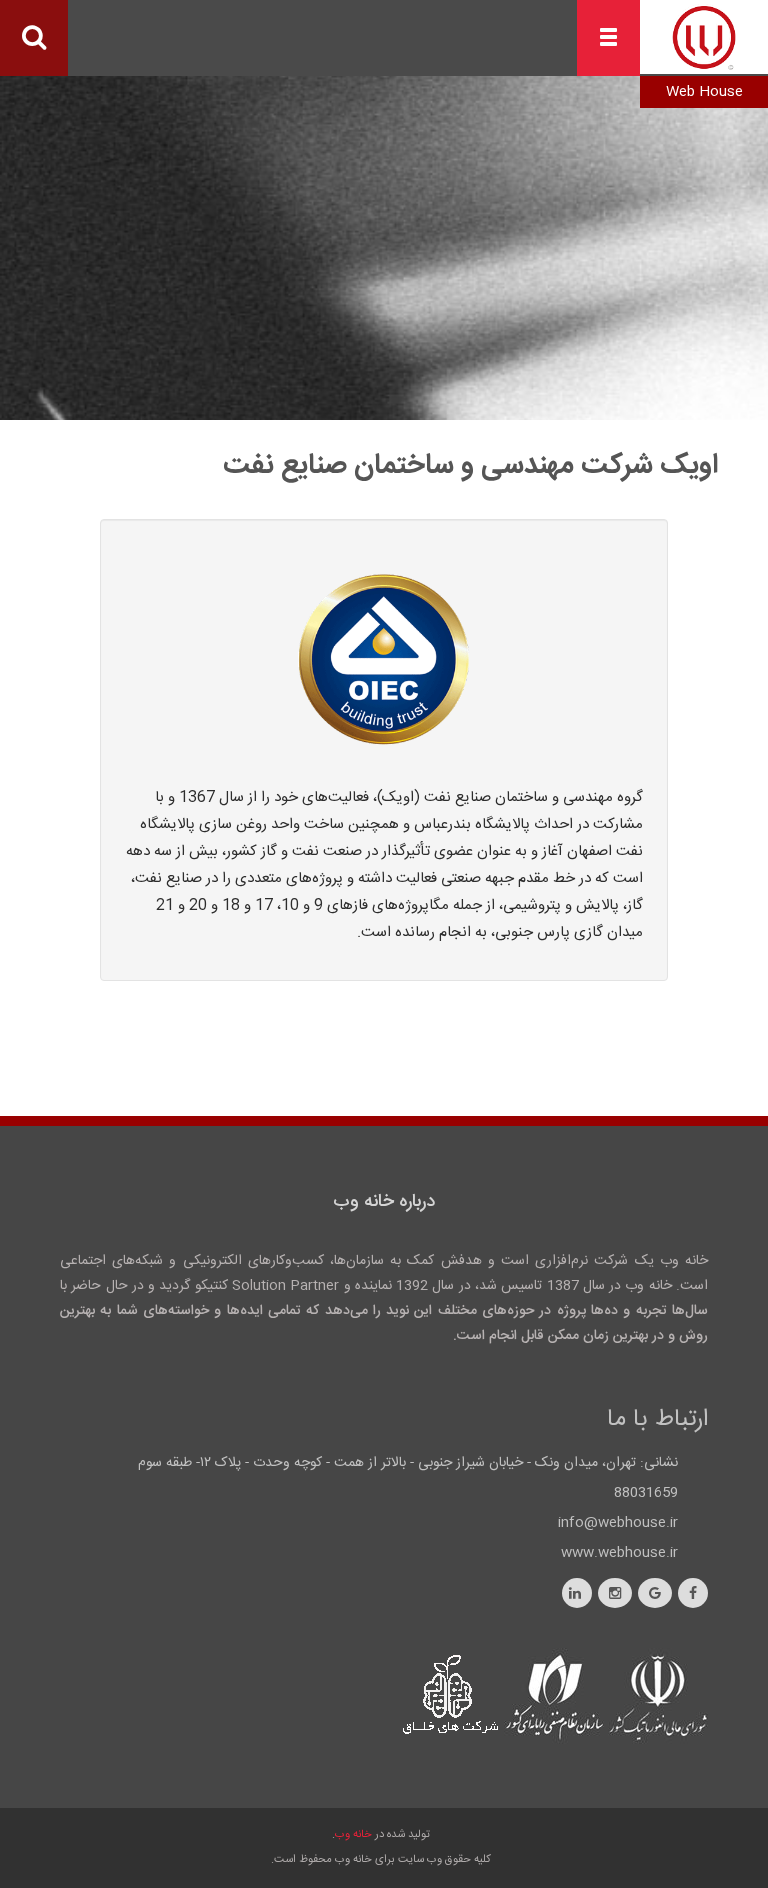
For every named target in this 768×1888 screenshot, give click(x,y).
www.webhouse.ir (619, 1553)
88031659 (646, 1493)
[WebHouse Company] (704, 38)
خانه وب (353, 1834)
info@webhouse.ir (618, 1523)
